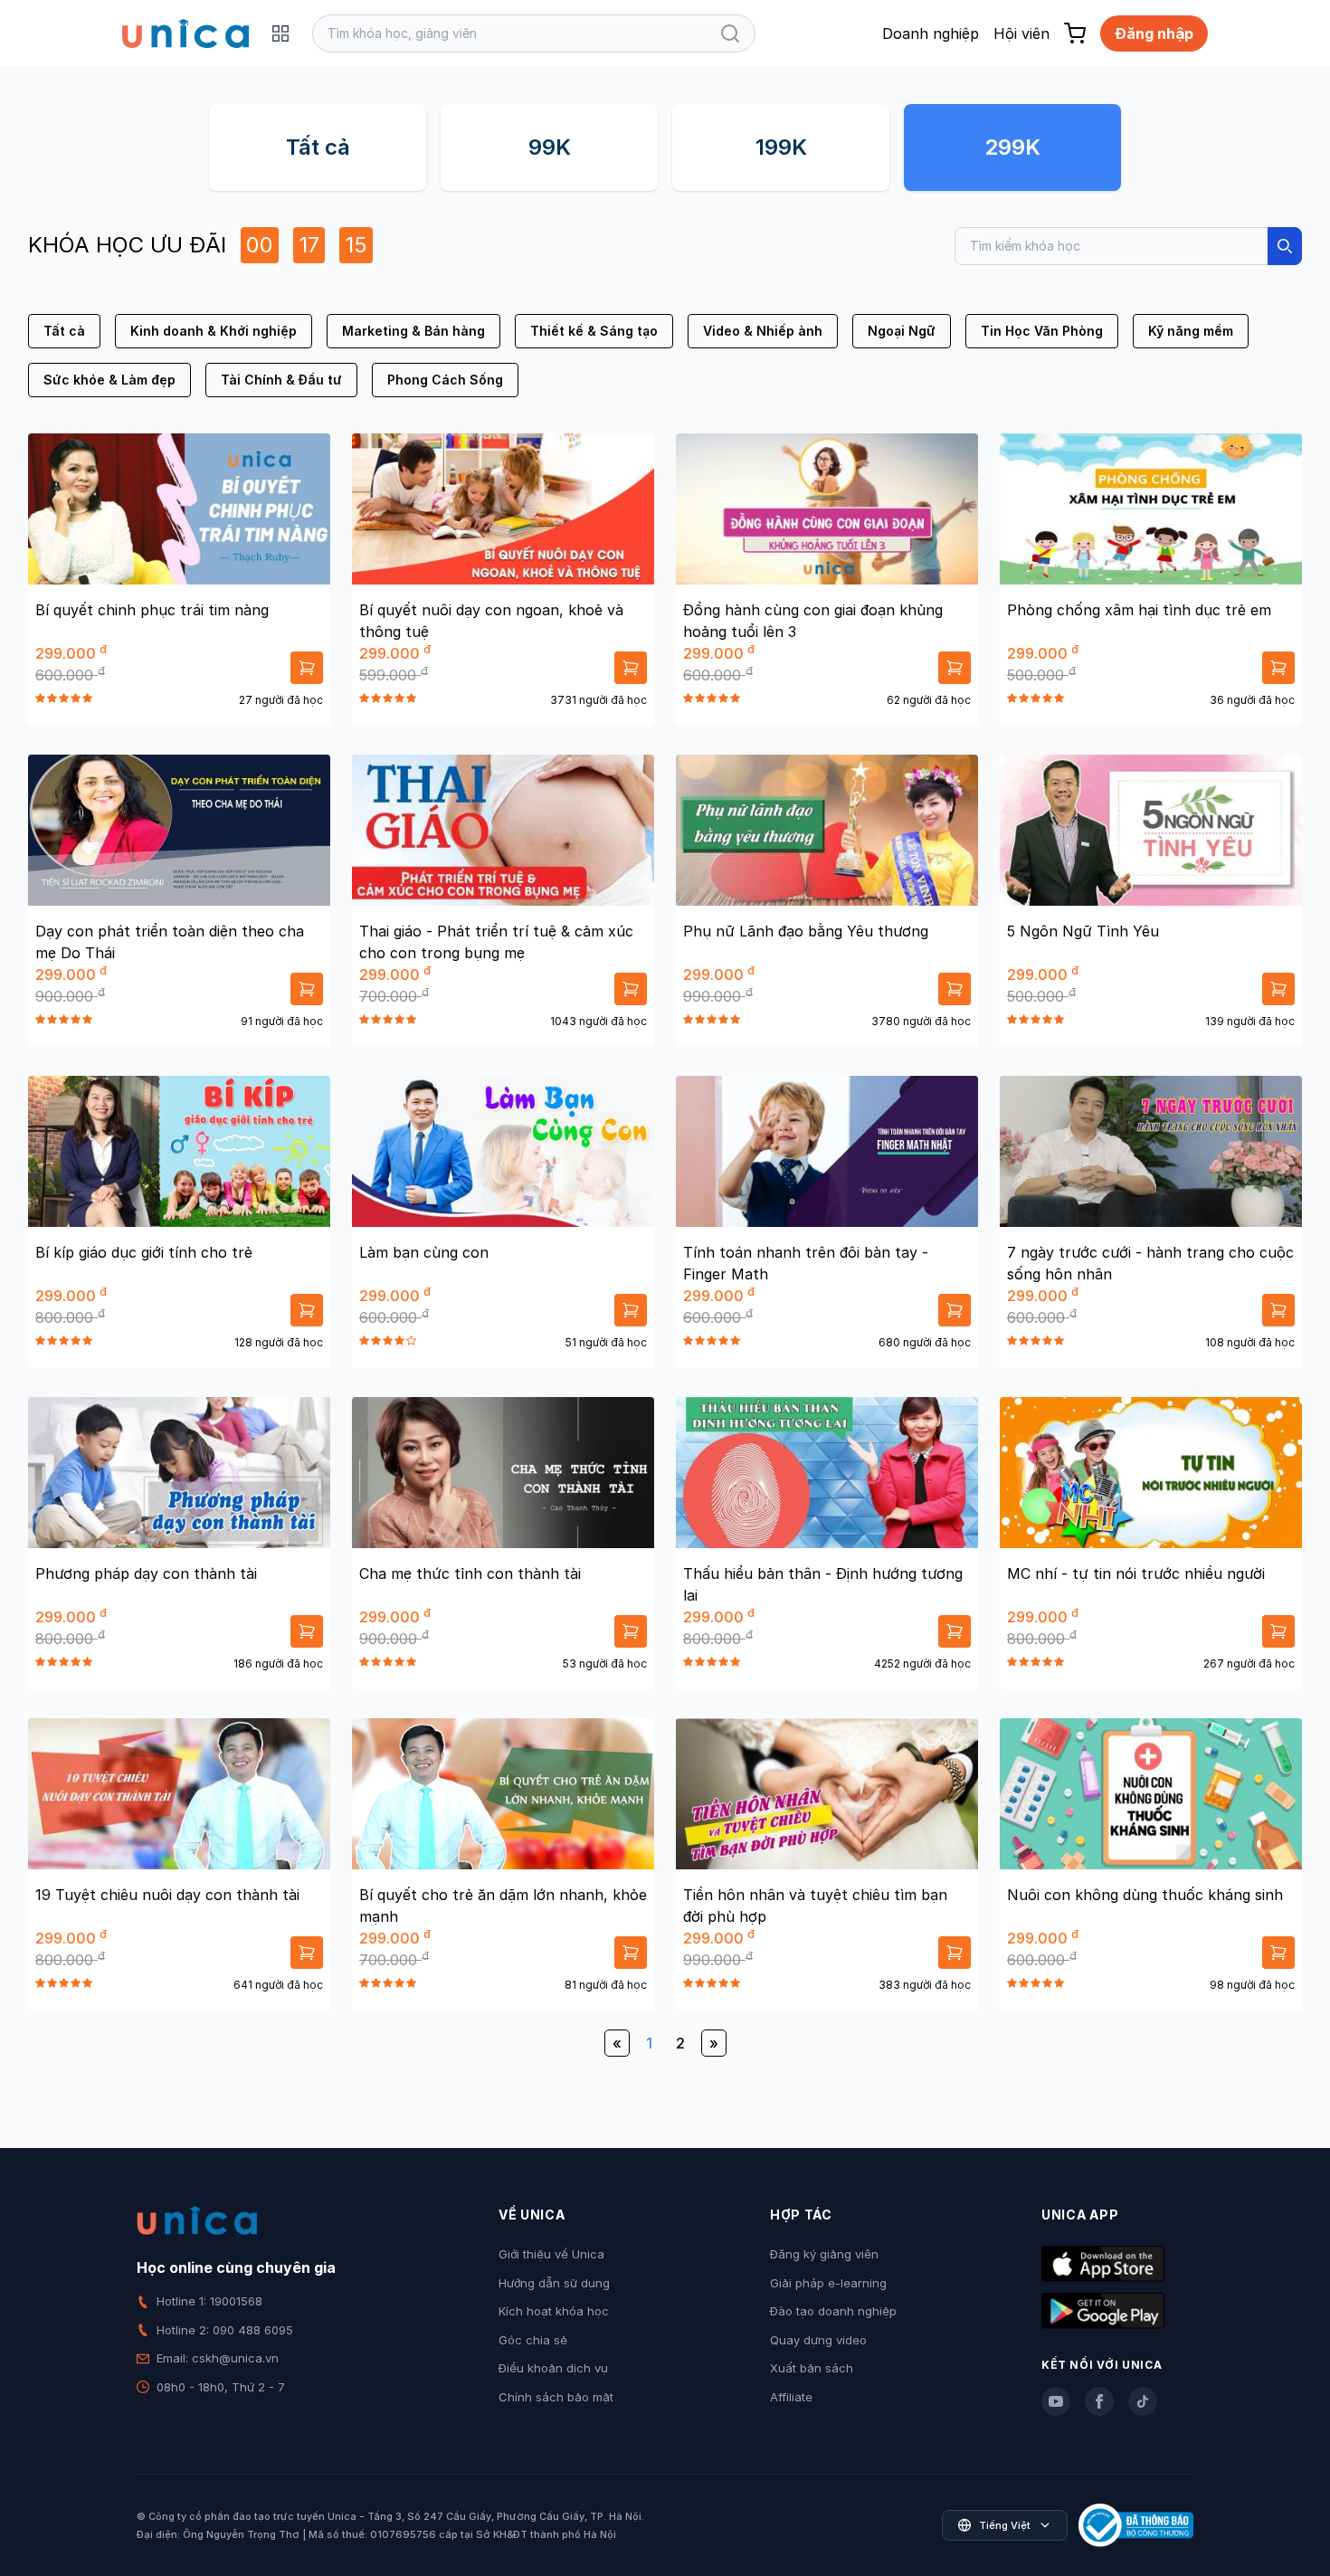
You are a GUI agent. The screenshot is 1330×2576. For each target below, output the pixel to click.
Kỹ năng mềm (1191, 331)
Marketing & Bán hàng (413, 331)
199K (781, 147)
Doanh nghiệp (931, 33)
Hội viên (1021, 33)
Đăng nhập (1154, 33)
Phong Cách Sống (445, 380)
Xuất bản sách (812, 2368)
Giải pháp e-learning (828, 2283)
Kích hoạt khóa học (554, 2311)
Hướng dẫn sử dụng (554, 2283)
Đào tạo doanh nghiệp (833, 2311)
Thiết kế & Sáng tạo (594, 331)
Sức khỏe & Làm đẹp (109, 380)
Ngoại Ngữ (902, 331)
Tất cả (318, 147)
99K (550, 147)
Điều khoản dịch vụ (553, 2368)
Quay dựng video (818, 2340)
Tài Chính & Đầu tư (281, 380)
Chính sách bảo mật (556, 2397)
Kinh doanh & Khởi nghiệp (214, 331)
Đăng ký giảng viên (824, 2254)
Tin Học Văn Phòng (1042, 331)
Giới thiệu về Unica (551, 2254)
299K (1012, 147)
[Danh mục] (280, 33)
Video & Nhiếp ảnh (763, 331)
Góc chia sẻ (533, 2340)
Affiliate (791, 2397)
